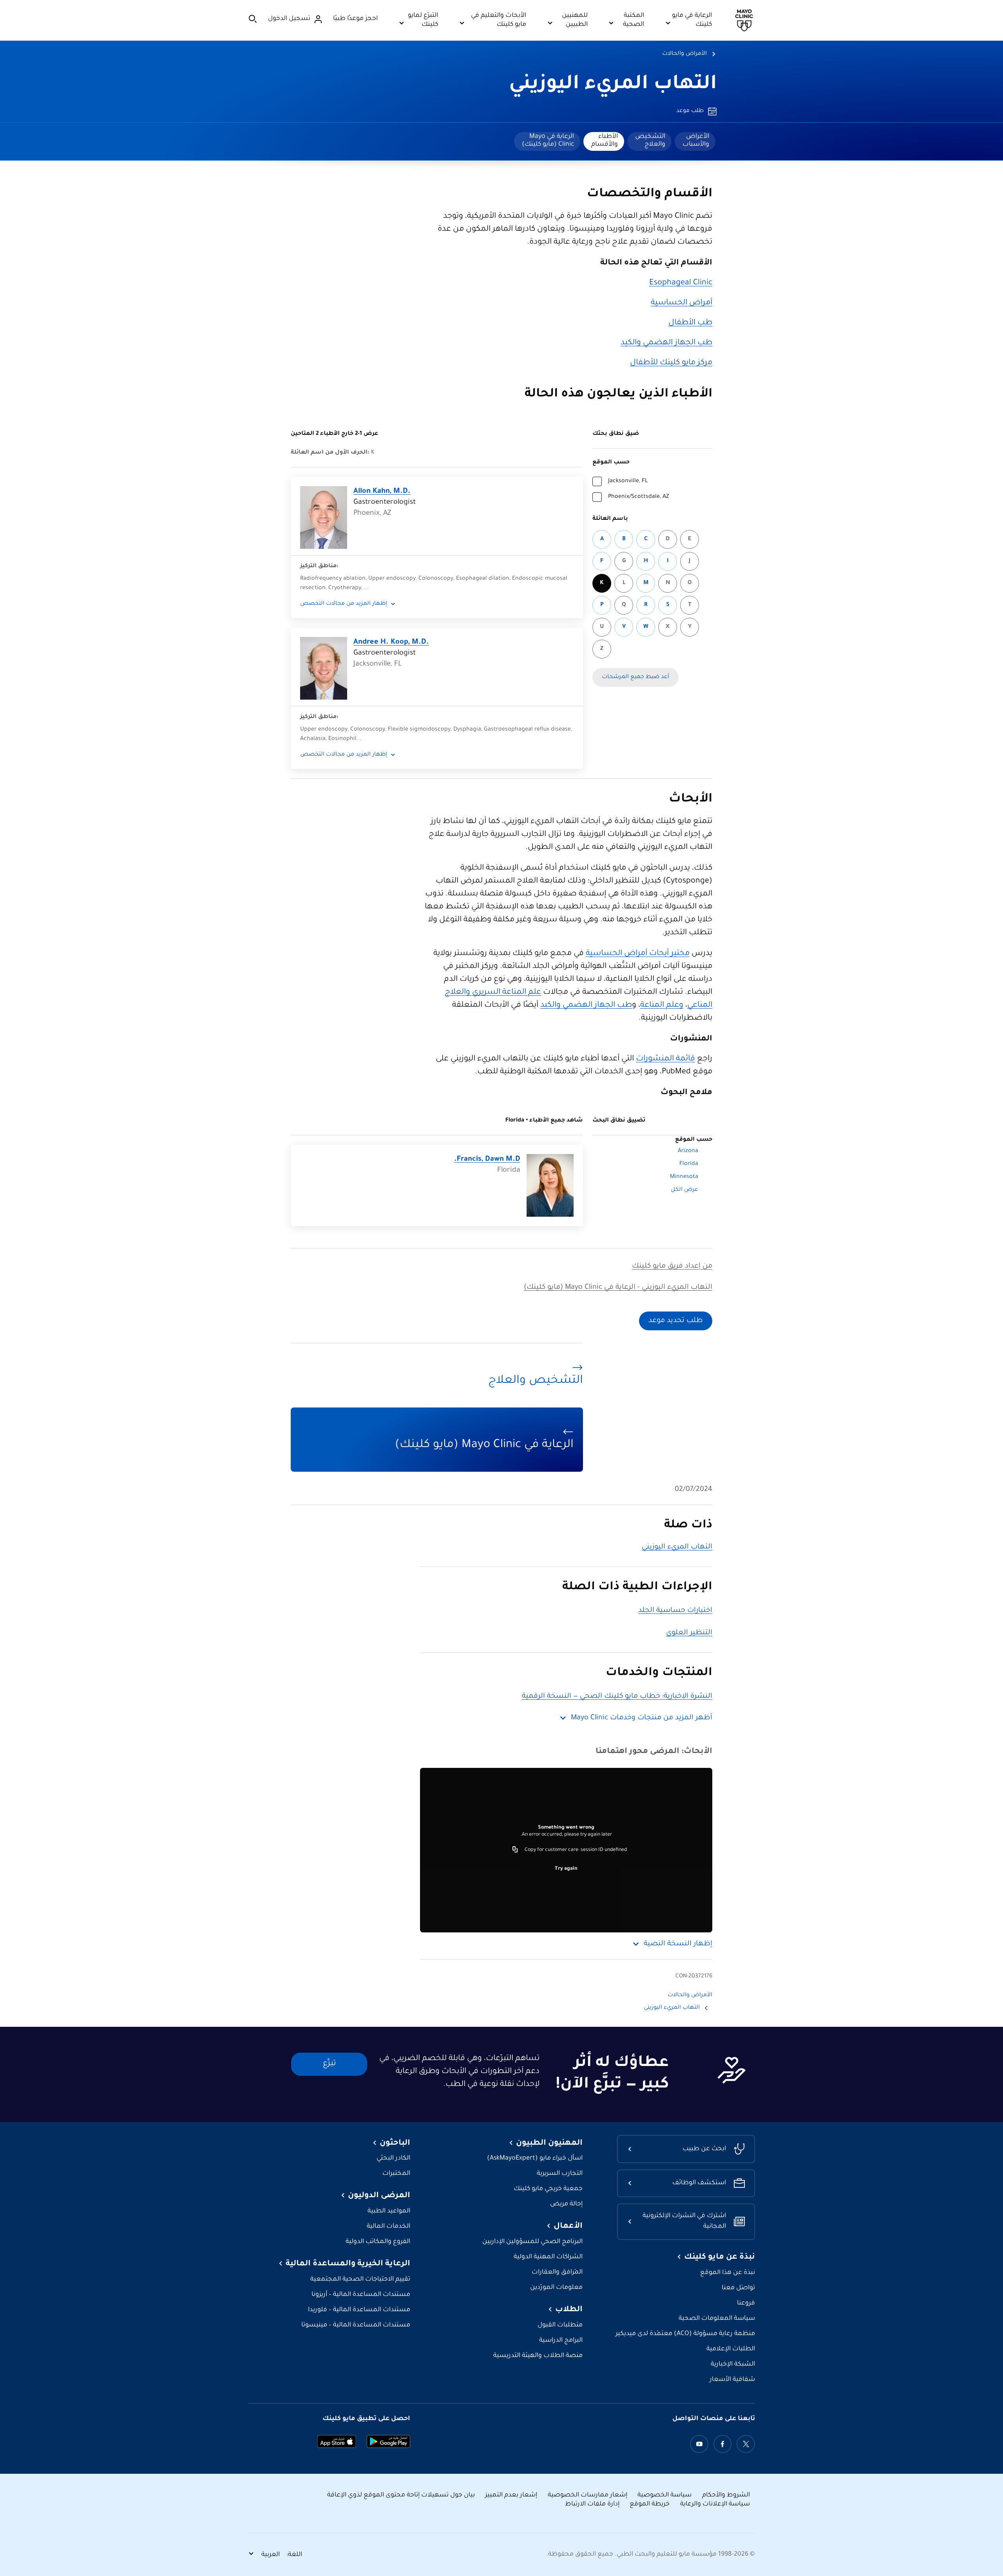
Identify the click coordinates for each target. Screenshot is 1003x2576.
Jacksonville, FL (628, 481)
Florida (689, 1164)
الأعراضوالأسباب (696, 141)
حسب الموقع (611, 463)
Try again (566, 1869)
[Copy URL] (515, 1850)
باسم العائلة (610, 519)
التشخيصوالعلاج (650, 141)
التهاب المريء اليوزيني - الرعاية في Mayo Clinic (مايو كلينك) (618, 1288)
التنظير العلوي (689, 1633)
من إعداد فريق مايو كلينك (672, 1266)
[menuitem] (695, 141)
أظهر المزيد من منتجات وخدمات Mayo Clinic (642, 1718)
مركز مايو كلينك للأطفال (671, 363)
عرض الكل (684, 1190)
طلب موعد (690, 111)
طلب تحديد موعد (676, 1321)
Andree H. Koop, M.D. (391, 642)
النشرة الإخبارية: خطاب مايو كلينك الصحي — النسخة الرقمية (617, 1697)
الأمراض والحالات (684, 54)
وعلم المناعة (662, 1006)
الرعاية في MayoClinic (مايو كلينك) (548, 141)
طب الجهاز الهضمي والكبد (666, 343)
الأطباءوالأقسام (605, 141)
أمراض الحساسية (682, 303)
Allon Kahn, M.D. (382, 492)
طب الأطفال (690, 323)
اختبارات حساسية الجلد (675, 1611)
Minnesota (684, 1177)
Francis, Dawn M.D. (487, 1160)
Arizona (688, 1151)
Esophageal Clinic (681, 283)
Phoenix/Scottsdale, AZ (638, 497)
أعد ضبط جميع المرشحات (635, 677)
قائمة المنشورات (665, 1059)
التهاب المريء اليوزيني (613, 85)
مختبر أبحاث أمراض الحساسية (638, 954)
